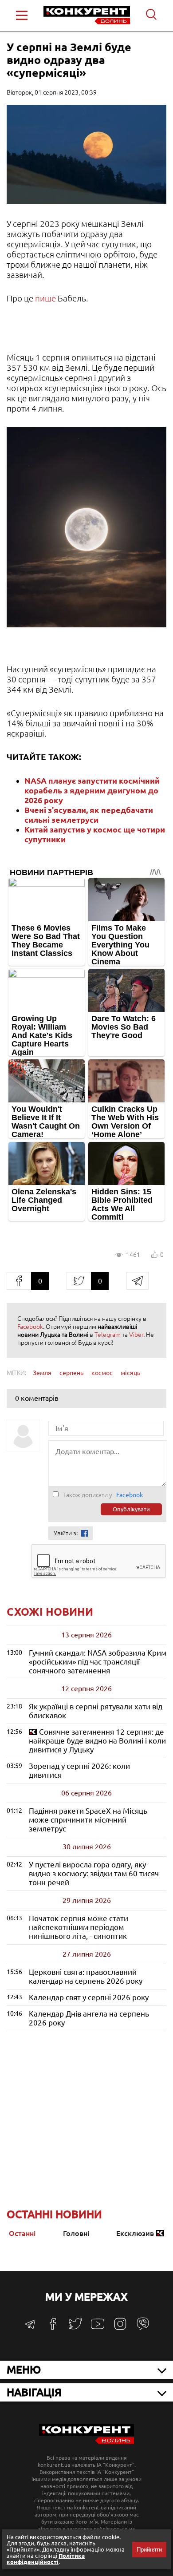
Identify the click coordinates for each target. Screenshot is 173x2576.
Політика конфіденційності (46, 2559)
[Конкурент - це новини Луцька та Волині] (86, 2442)
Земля (42, 1373)
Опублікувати (131, 1509)
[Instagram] (120, 2328)
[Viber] (143, 2328)
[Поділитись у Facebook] (19, 1281)
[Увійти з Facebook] (85, 1533)
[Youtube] (98, 2328)
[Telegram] (30, 2327)
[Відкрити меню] (22, 15)
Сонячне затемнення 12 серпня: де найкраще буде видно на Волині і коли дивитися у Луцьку (97, 1741)
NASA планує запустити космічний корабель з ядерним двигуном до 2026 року (92, 790)
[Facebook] (53, 2327)
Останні (22, 2233)
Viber (136, 1335)
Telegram (108, 1335)
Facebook (30, 1327)
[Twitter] (75, 2328)
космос (102, 1373)
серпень (71, 1373)
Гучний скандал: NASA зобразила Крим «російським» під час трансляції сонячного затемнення (98, 1662)
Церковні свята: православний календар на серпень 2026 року (86, 1976)
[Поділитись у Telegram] (138, 1281)
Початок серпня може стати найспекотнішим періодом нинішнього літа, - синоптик (79, 1927)
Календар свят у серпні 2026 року (89, 1997)
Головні (76, 2233)
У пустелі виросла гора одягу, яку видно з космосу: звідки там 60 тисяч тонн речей (94, 1873)
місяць (130, 1373)
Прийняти (149, 2550)
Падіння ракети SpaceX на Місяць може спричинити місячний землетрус (88, 1820)
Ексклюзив (135, 2233)
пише (46, 298)
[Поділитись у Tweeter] (79, 1281)
